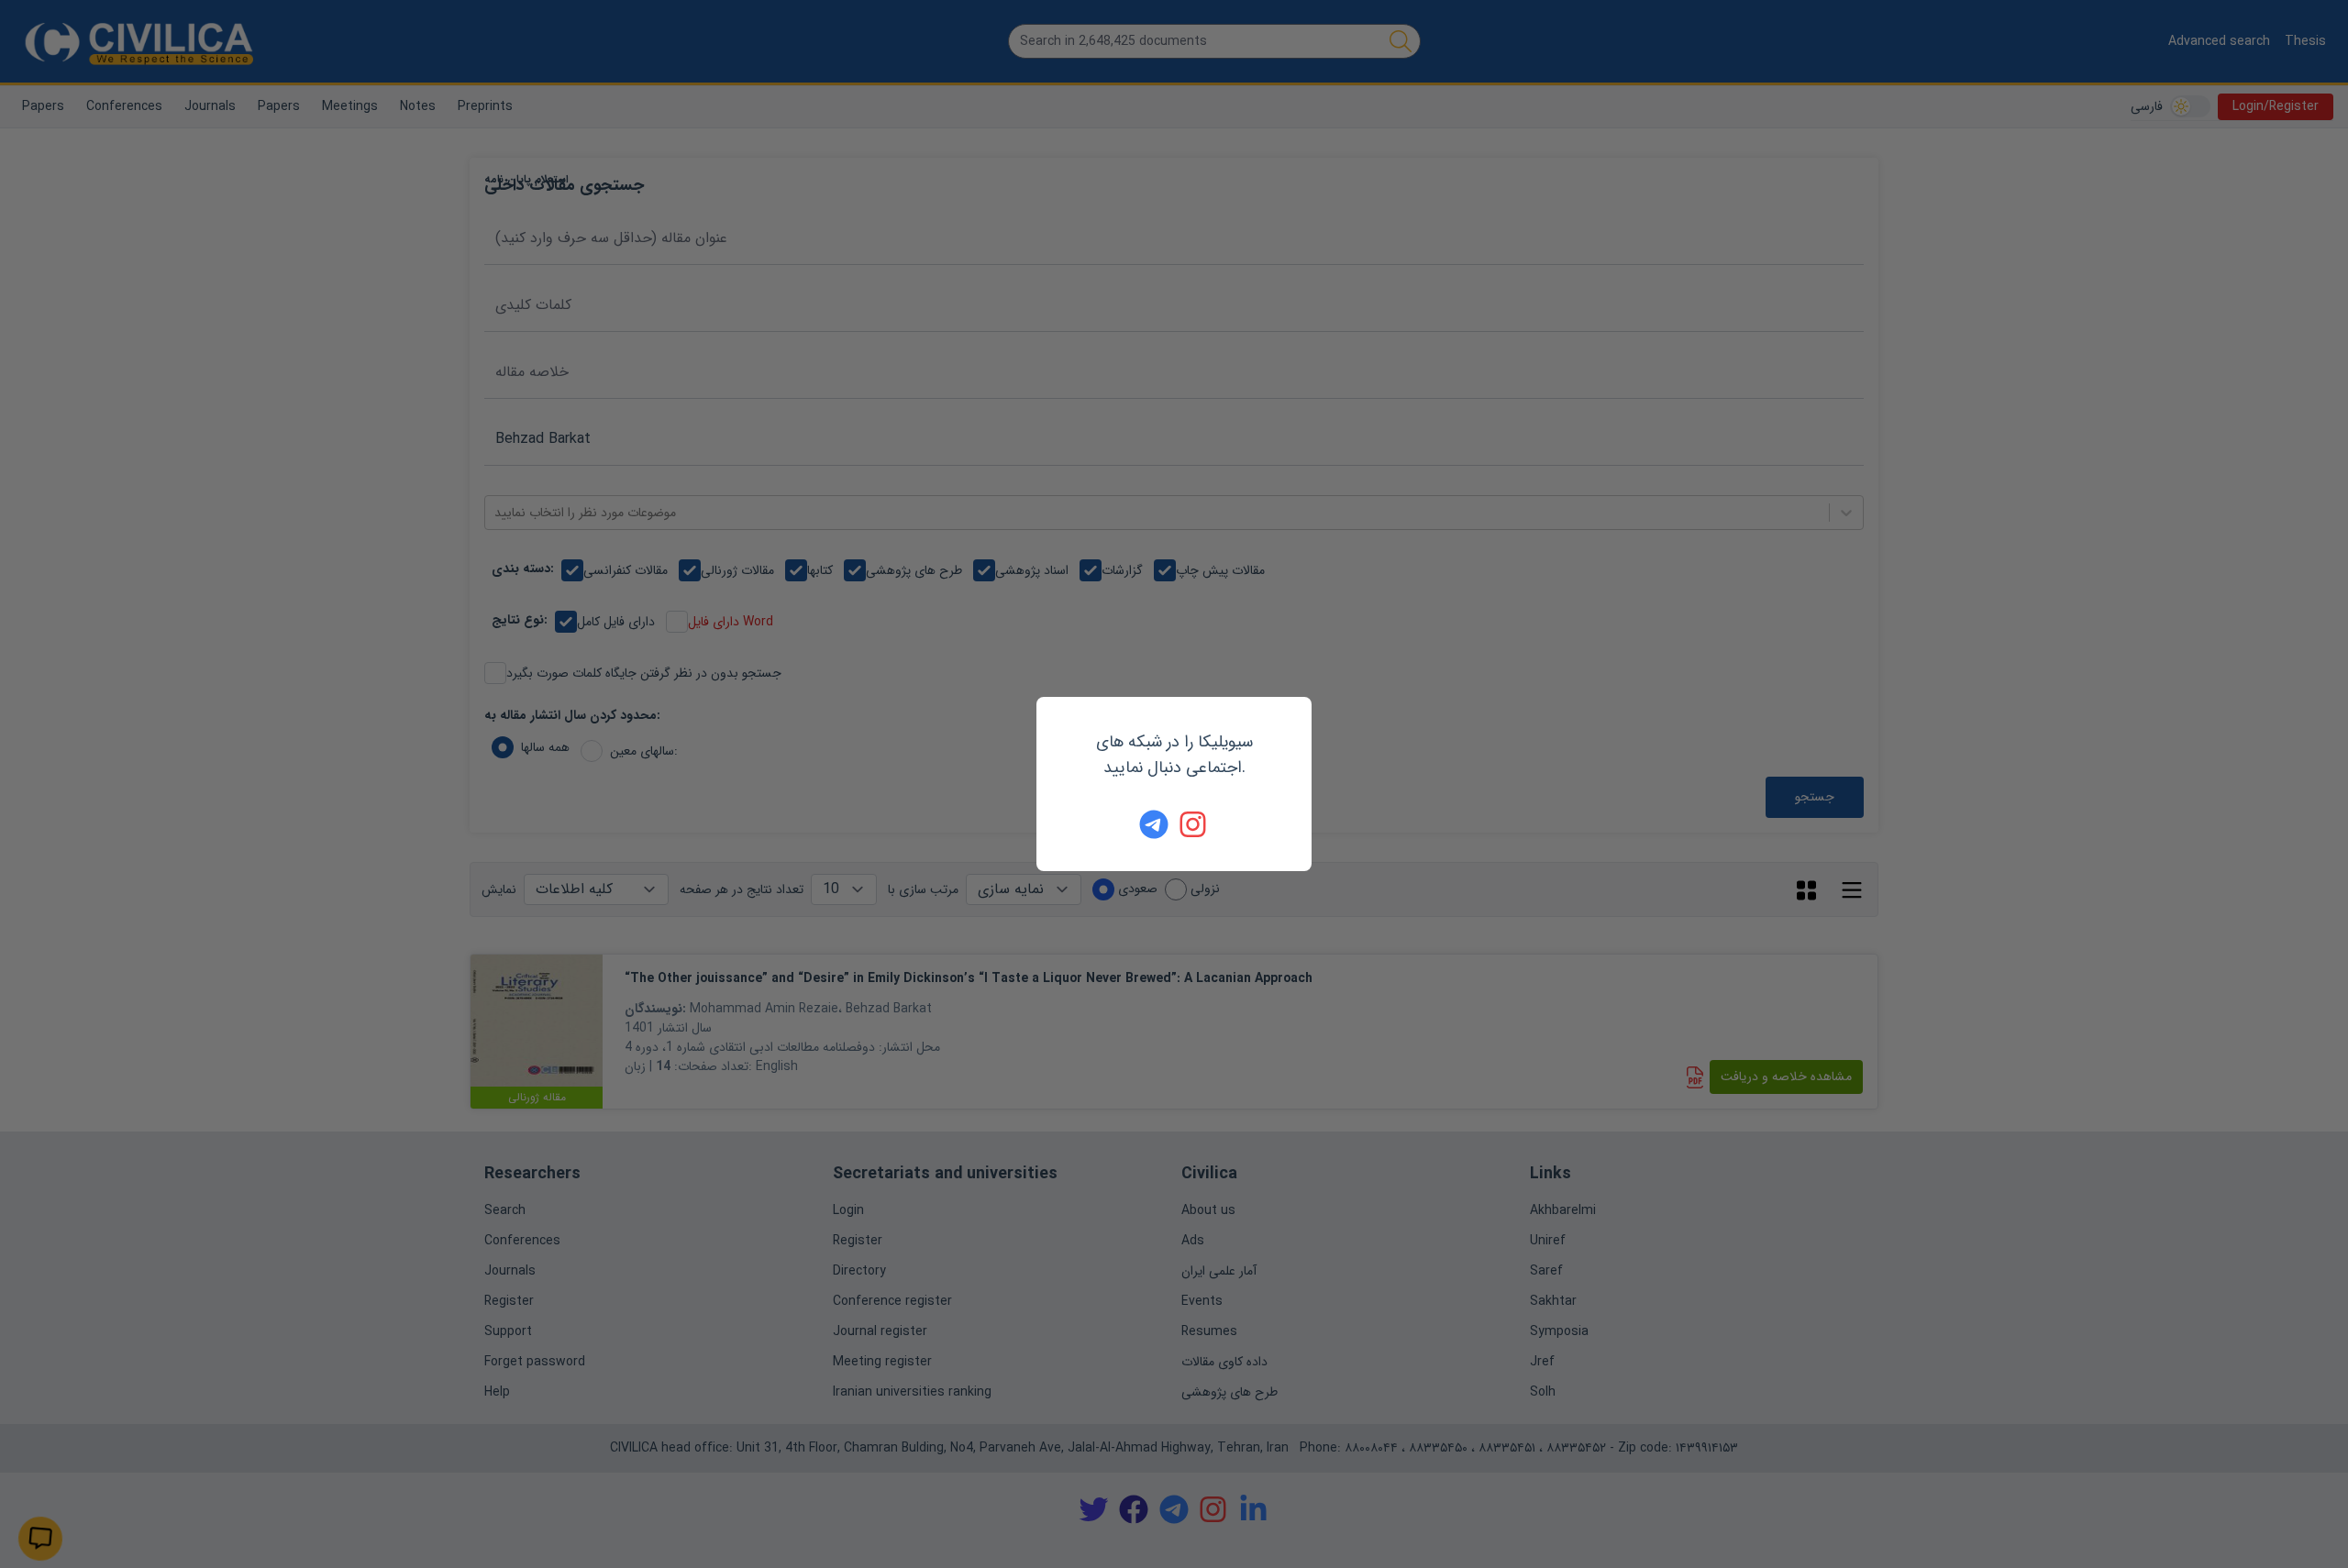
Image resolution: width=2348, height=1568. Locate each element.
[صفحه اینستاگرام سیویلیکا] (1194, 824)
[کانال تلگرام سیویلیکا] (1154, 824)
